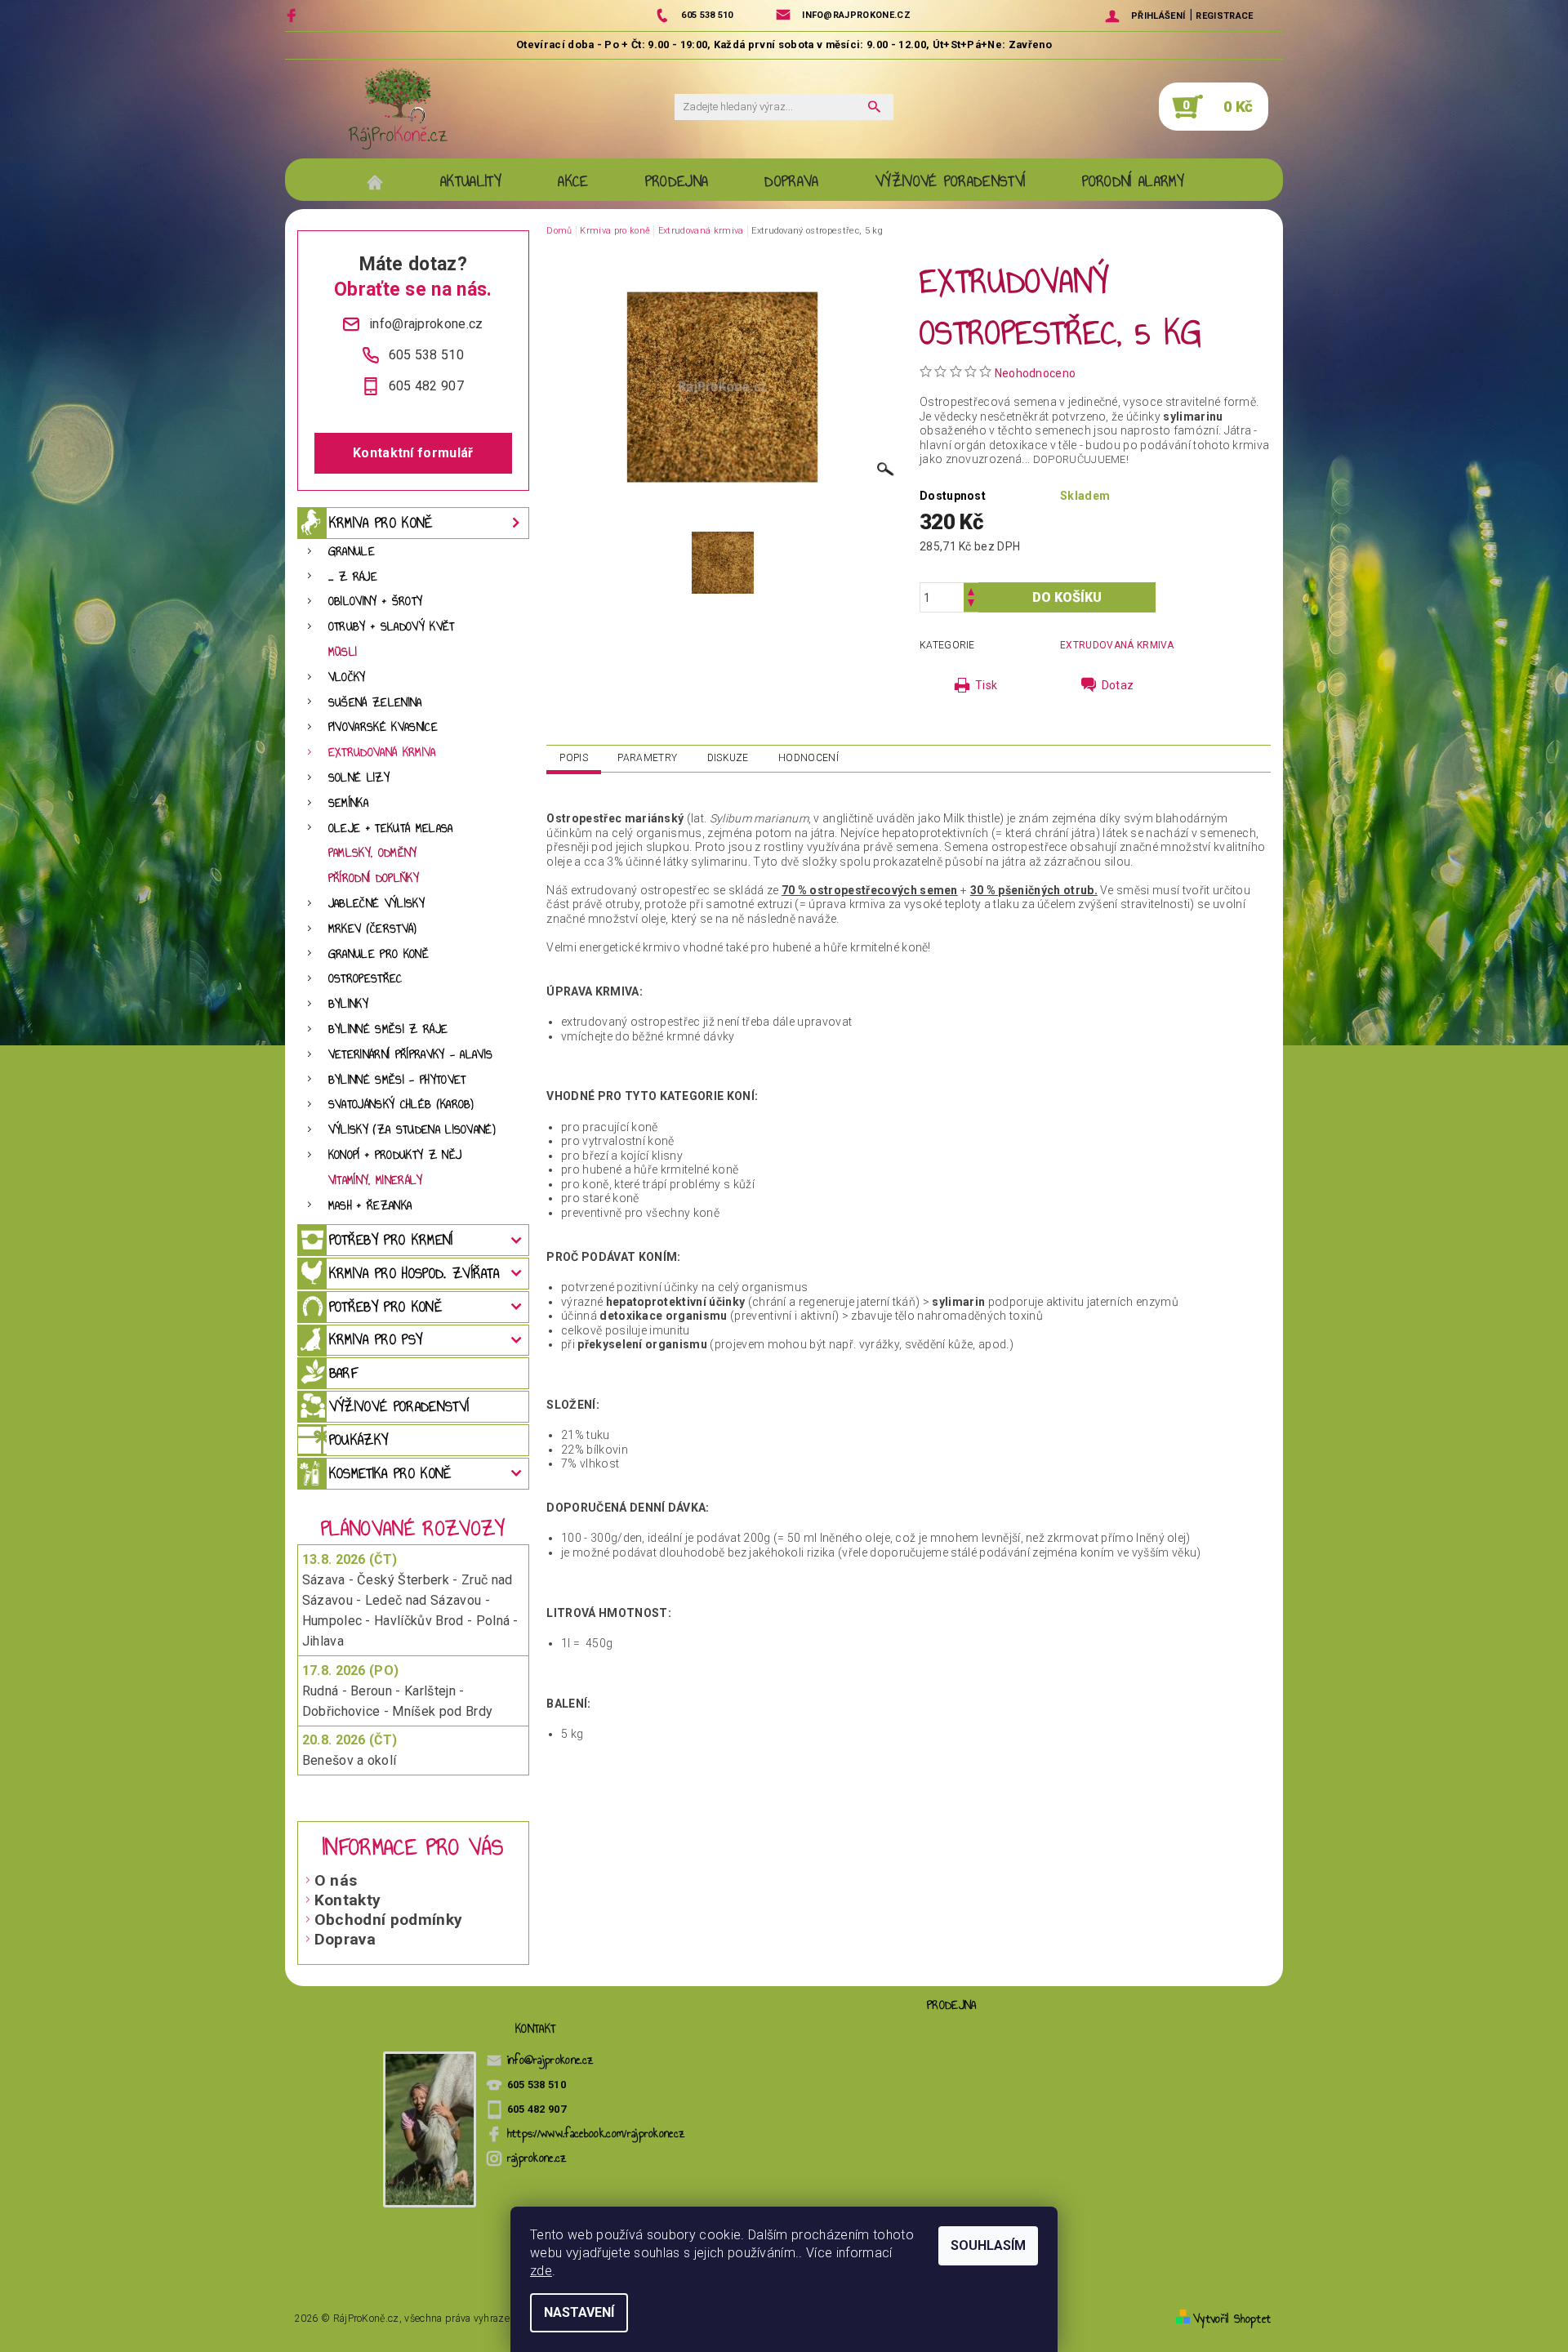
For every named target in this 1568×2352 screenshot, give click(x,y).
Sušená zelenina (375, 703)
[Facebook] (294, 15)
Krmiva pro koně (381, 523)
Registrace (1224, 16)
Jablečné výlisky (376, 904)
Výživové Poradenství (950, 181)
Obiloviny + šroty (375, 601)
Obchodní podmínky (388, 1920)
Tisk (986, 685)
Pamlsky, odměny (373, 853)
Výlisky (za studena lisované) (412, 1130)
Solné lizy (359, 778)
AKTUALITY (471, 181)
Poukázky (359, 1440)
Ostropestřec (365, 979)
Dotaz (1118, 685)
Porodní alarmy (1133, 181)
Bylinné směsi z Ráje (388, 1029)
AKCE (573, 181)
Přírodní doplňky (374, 878)
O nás (336, 1880)
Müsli (343, 652)
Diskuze (728, 758)
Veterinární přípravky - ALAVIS (411, 1055)
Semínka (348, 803)
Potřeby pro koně (385, 1307)
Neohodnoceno (1036, 373)
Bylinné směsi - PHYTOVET (397, 1080)
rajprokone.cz (537, 2158)
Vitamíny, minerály (376, 1180)
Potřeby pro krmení (391, 1240)
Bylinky (348, 1004)
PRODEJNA (677, 181)
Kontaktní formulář (413, 453)
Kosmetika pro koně (390, 1473)
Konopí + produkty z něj (395, 1155)
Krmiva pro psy (376, 1339)
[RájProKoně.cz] (398, 109)
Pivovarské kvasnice (383, 727)
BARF (343, 1373)
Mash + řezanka (370, 1206)
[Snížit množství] (971, 605)
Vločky (347, 677)
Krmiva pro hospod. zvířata (414, 1273)
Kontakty (348, 1900)
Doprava (345, 1939)
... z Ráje (353, 577)
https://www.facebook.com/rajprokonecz (597, 2134)
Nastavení (579, 2312)
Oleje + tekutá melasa (391, 829)
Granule (352, 552)
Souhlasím (988, 2245)
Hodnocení (808, 758)
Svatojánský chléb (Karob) (401, 1105)
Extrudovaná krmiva (382, 753)
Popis (574, 758)
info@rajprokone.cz (551, 2060)
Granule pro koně (379, 954)
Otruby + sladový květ (392, 627)
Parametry (647, 758)
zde (541, 2271)
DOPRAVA (791, 181)
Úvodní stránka (383, 181)
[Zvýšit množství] (971, 590)
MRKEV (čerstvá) (373, 929)
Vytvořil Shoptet (1232, 2319)
